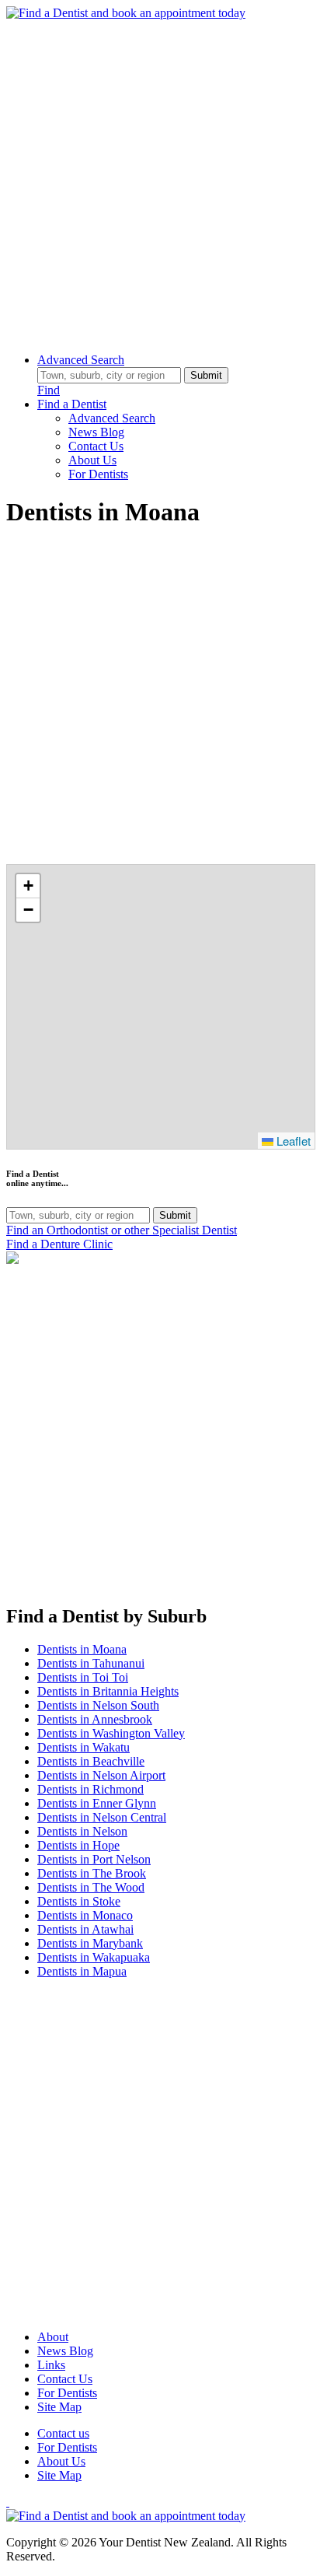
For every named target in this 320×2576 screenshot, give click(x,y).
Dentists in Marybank (90, 1943)
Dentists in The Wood (91, 1887)
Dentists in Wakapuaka (94, 1957)
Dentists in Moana (82, 1649)
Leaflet (292, 1141)
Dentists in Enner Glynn (97, 1803)
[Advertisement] (160, 180)
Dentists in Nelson (82, 1831)
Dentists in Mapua (82, 1971)
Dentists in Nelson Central (102, 1817)
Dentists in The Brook (92, 1873)
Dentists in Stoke (79, 1901)
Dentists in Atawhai (85, 1929)
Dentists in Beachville (91, 1761)
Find (49, 390)
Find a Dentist (72, 404)
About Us (92, 460)
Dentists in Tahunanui (91, 1663)
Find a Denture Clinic (59, 1244)
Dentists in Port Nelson (94, 1859)
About (53, 2337)
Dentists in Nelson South (98, 1705)
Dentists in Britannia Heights (108, 1691)
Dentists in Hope (78, 1845)
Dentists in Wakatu (83, 1747)
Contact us (63, 2433)
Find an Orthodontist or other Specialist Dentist (122, 1230)
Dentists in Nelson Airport (101, 1775)
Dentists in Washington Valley (111, 1733)
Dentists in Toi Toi (83, 1677)
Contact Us (96, 446)
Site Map (59, 2407)
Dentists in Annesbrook (95, 1719)
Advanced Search (81, 360)
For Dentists (98, 474)
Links (51, 2365)
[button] (28, 886)
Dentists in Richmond (90, 1789)
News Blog (96, 432)
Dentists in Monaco (85, 1915)
